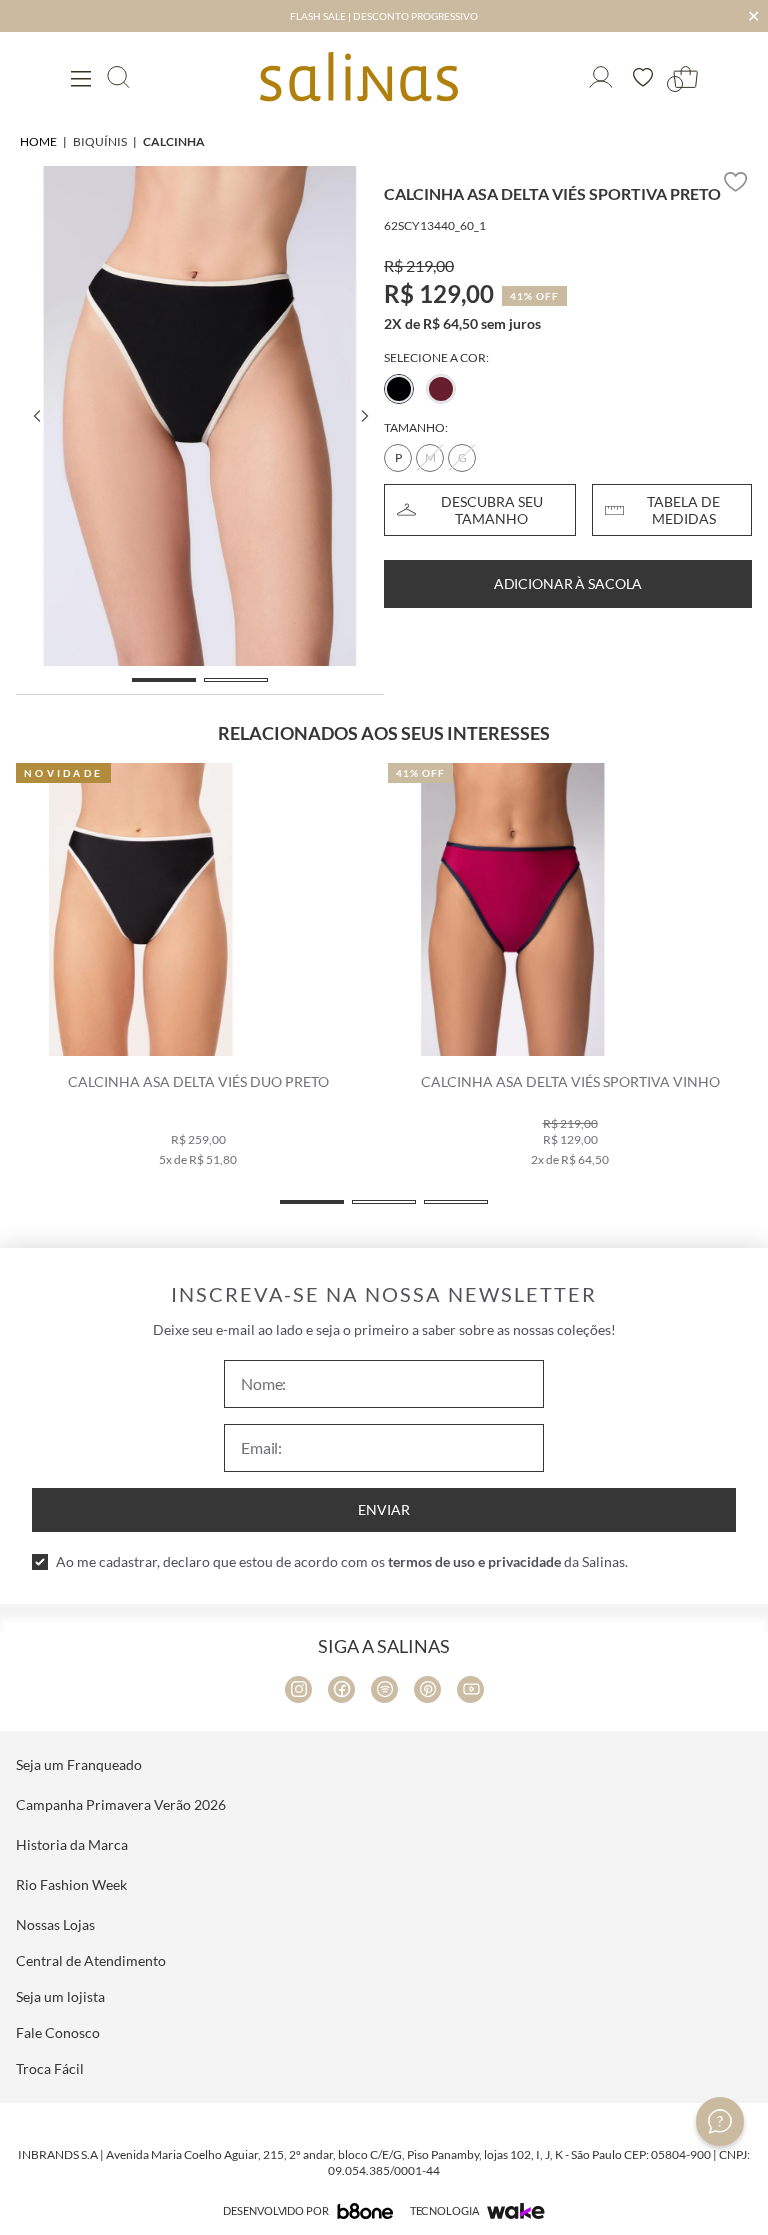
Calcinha (174, 141)
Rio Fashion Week (71, 1884)
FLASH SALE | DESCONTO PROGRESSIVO (384, 16)
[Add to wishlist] (736, 182)
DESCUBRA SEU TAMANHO (492, 510)
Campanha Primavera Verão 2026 (121, 1804)
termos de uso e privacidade (474, 1561)
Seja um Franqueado (79, 1764)
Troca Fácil (50, 2068)
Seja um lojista (60, 1996)
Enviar (384, 1509)
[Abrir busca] (118, 77)
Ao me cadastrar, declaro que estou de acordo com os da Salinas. (342, 1561)
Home (38, 141)
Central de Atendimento (91, 1960)
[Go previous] (36, 416)
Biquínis (100, 141)
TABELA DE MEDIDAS (683, 510)
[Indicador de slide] (164, 680)
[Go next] (364, 416)
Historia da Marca (72, 1844)
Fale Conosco (58, 2032)
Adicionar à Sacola (568, 583)
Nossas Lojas (55, 1924)
